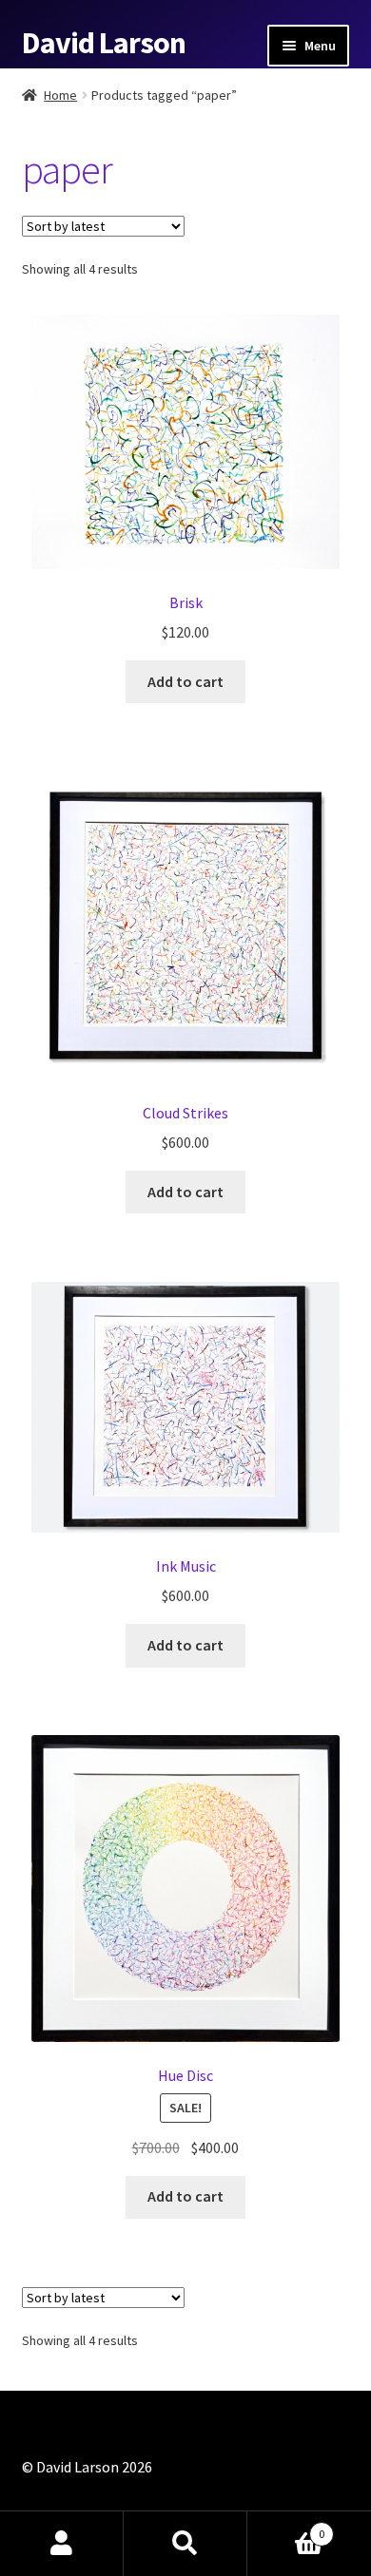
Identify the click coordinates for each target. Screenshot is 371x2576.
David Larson (104, 43)
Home (60, 95)
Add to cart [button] (185, 681)
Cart (286, 2527)
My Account (62, 2544)
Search (185, 2544)
